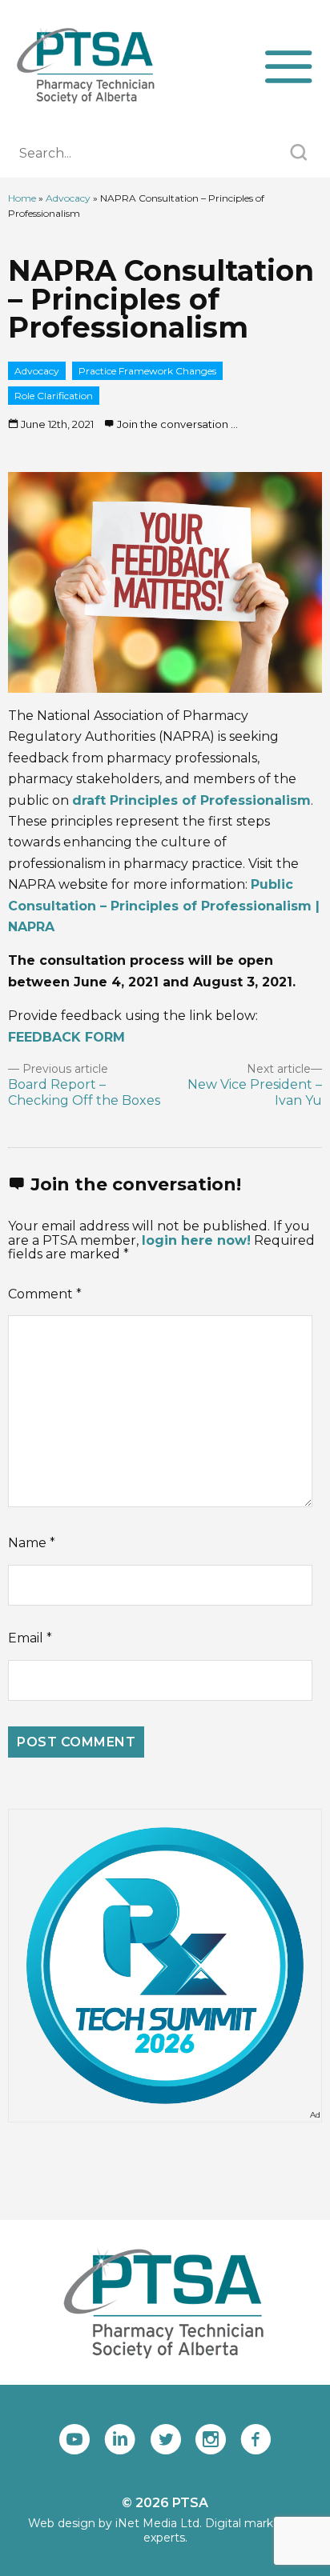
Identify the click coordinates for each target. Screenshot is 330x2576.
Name (32, 1543)
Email (30, 1638)
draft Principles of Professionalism (191, 800)
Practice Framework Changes (147, 371)
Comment (45, 1294)
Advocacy (68, 198)
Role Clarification (54, 396)
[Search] (298, 154)
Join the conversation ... (177, 424)
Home (22, 198)
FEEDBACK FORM (66, 1037)
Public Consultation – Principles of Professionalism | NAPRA (164, 906)
